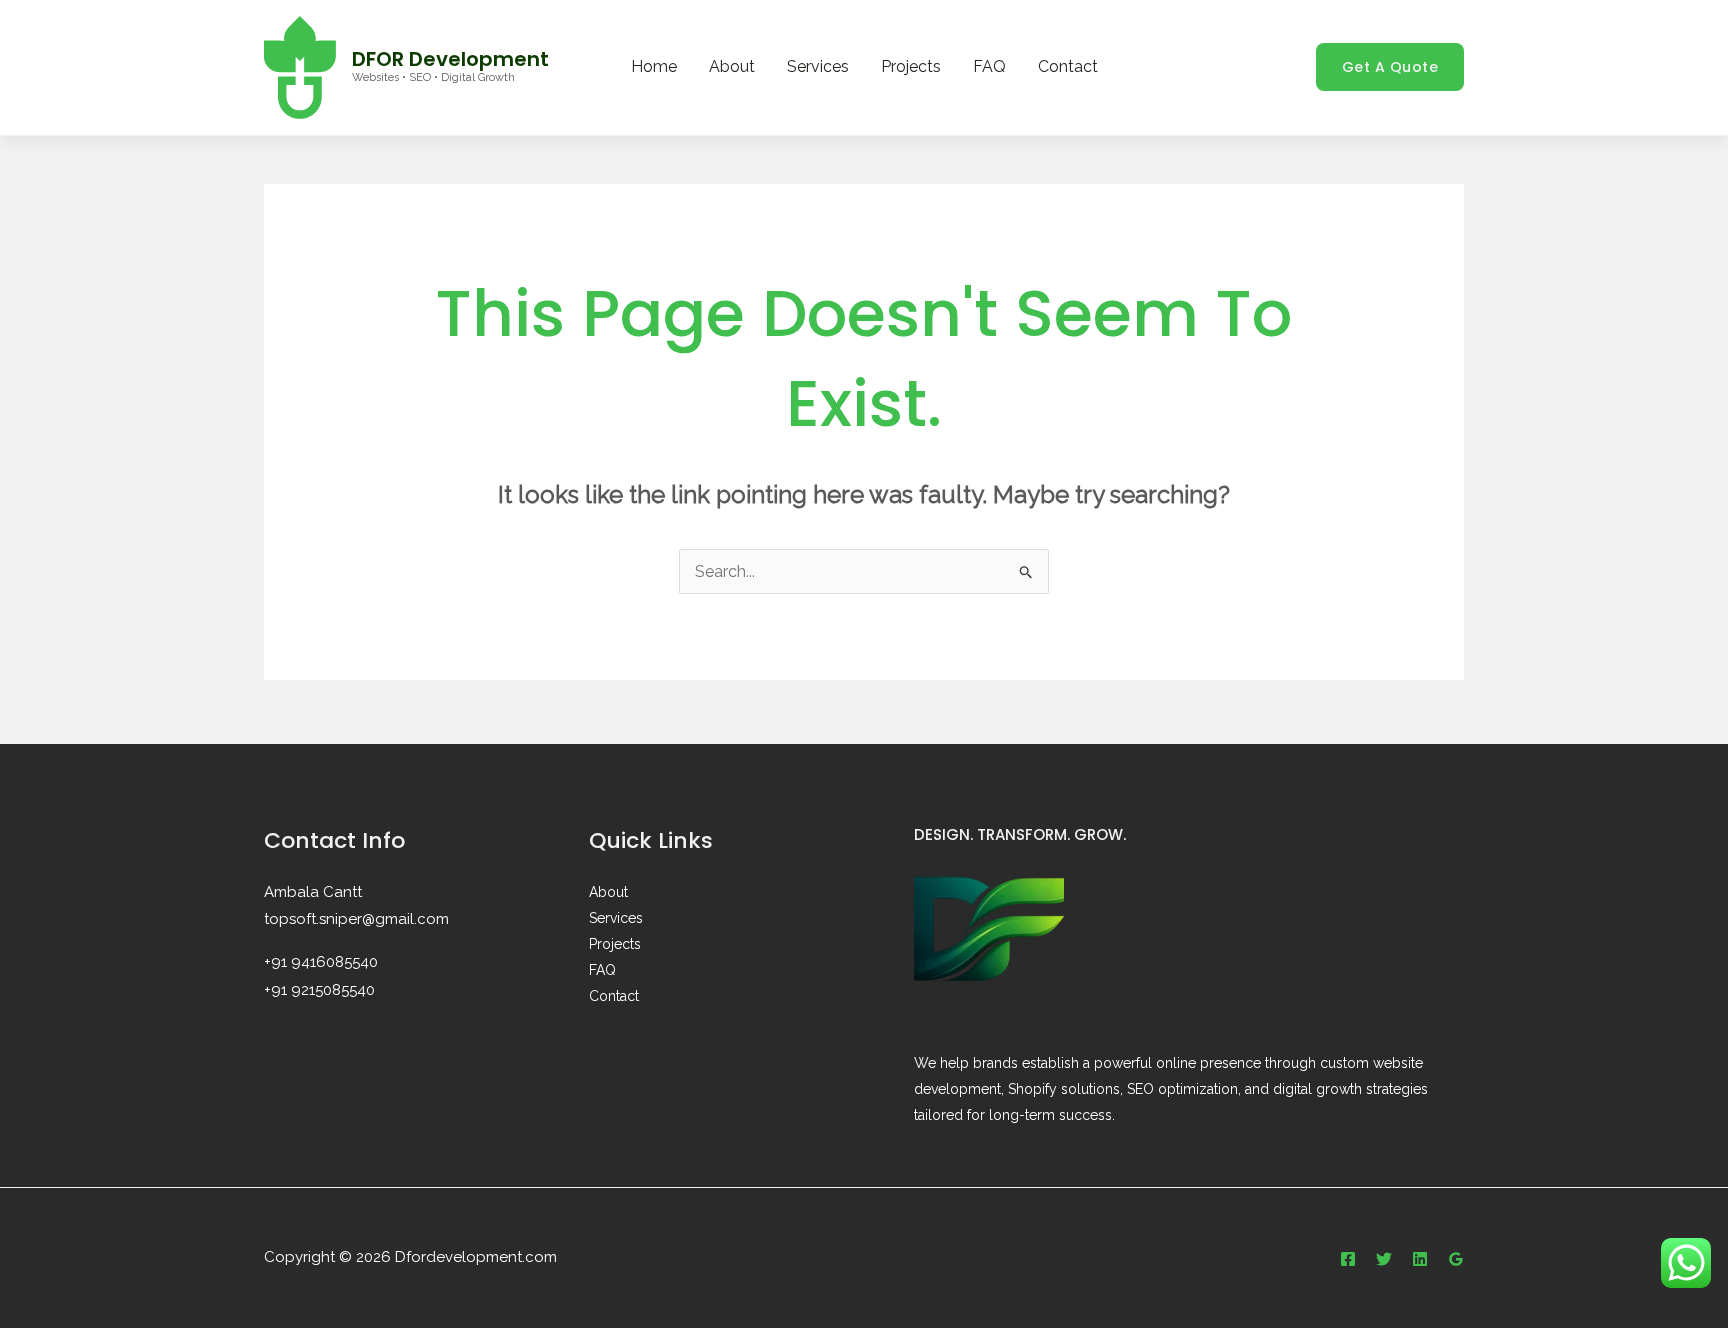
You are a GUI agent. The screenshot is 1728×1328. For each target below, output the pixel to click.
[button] (1390, 67)
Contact (1068, 66)
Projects (911, 66)
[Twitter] (1384, 1259)
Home (654, 66)
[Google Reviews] (1456, 1259)
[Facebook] (1348, 1259)
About (732, 66)
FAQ (989, 66)
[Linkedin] (1420, 1259)
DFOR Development (450, 59)
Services (818, 66)
